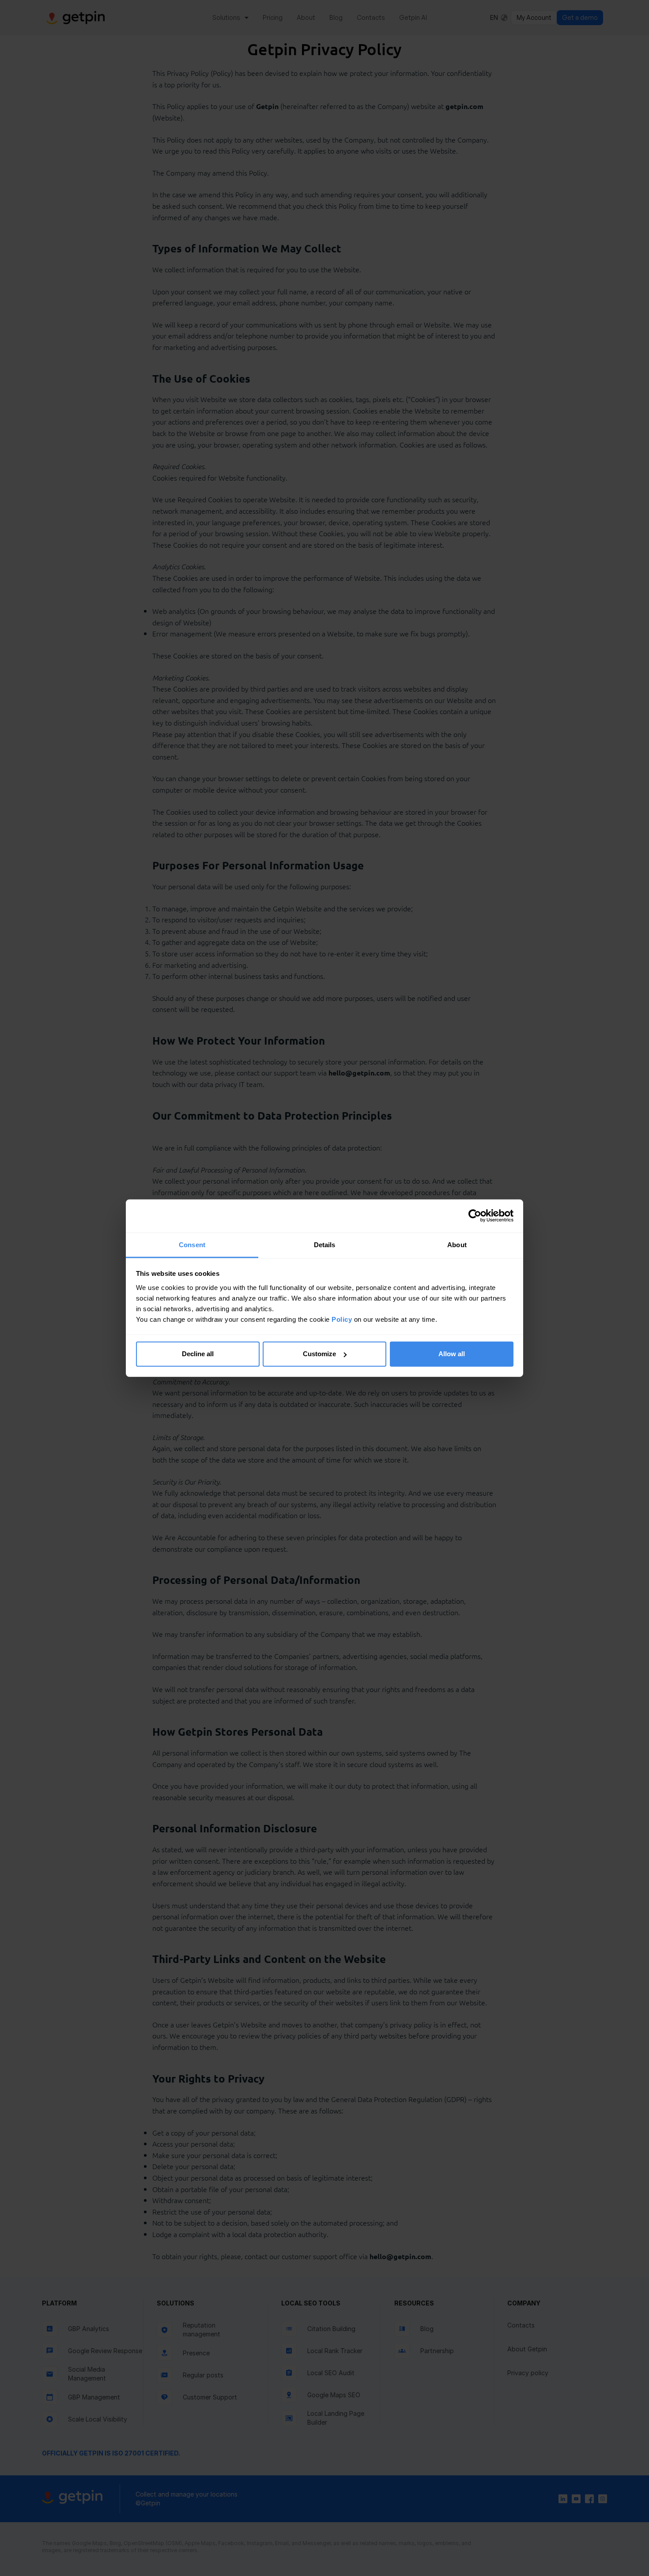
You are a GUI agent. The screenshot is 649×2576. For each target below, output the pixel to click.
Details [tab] (325, 1244)
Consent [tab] (192, 1244)
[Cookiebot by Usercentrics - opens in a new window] (475, 1216)
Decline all (198, 1354)
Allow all (452, 1354)
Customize (319, 1354)
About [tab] (457, 1244)
